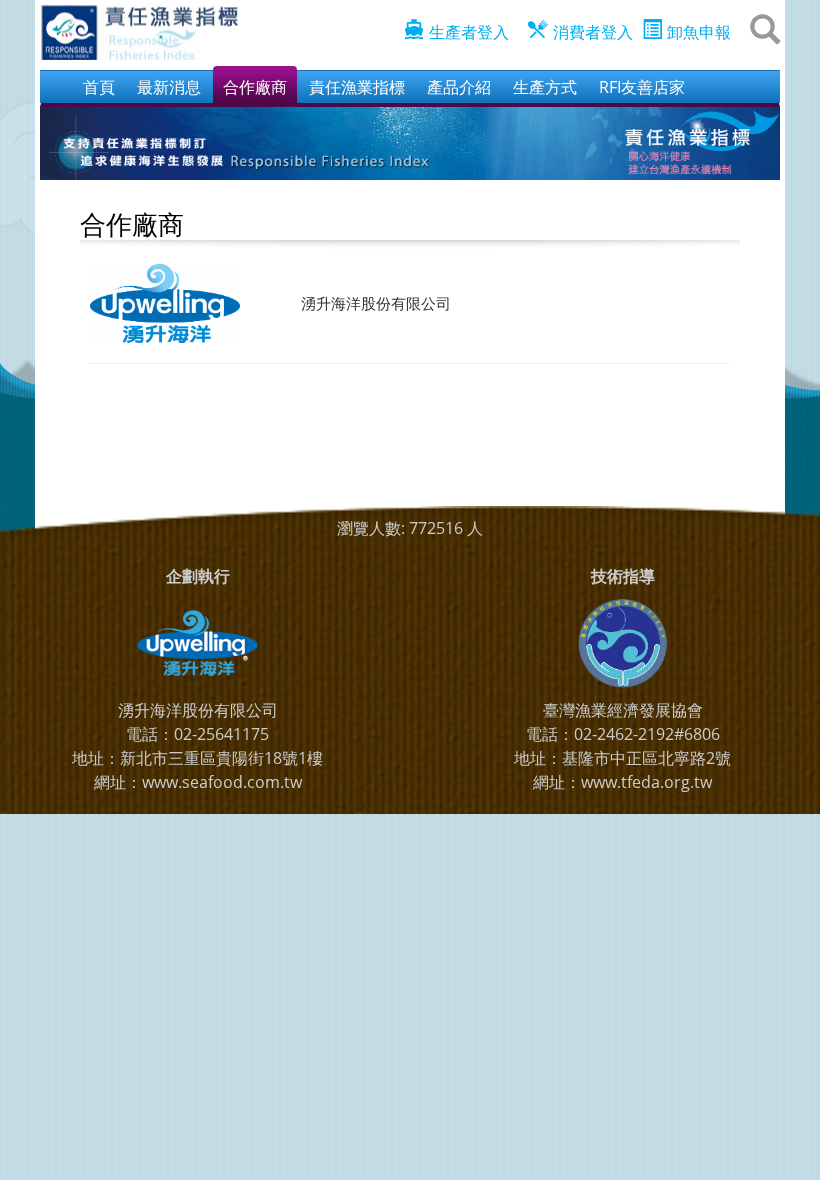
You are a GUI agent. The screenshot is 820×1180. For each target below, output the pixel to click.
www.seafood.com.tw (222, 782)
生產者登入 (469, 32)
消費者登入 (593, 32)
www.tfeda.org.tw (646, 782)
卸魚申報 (699, 32)
